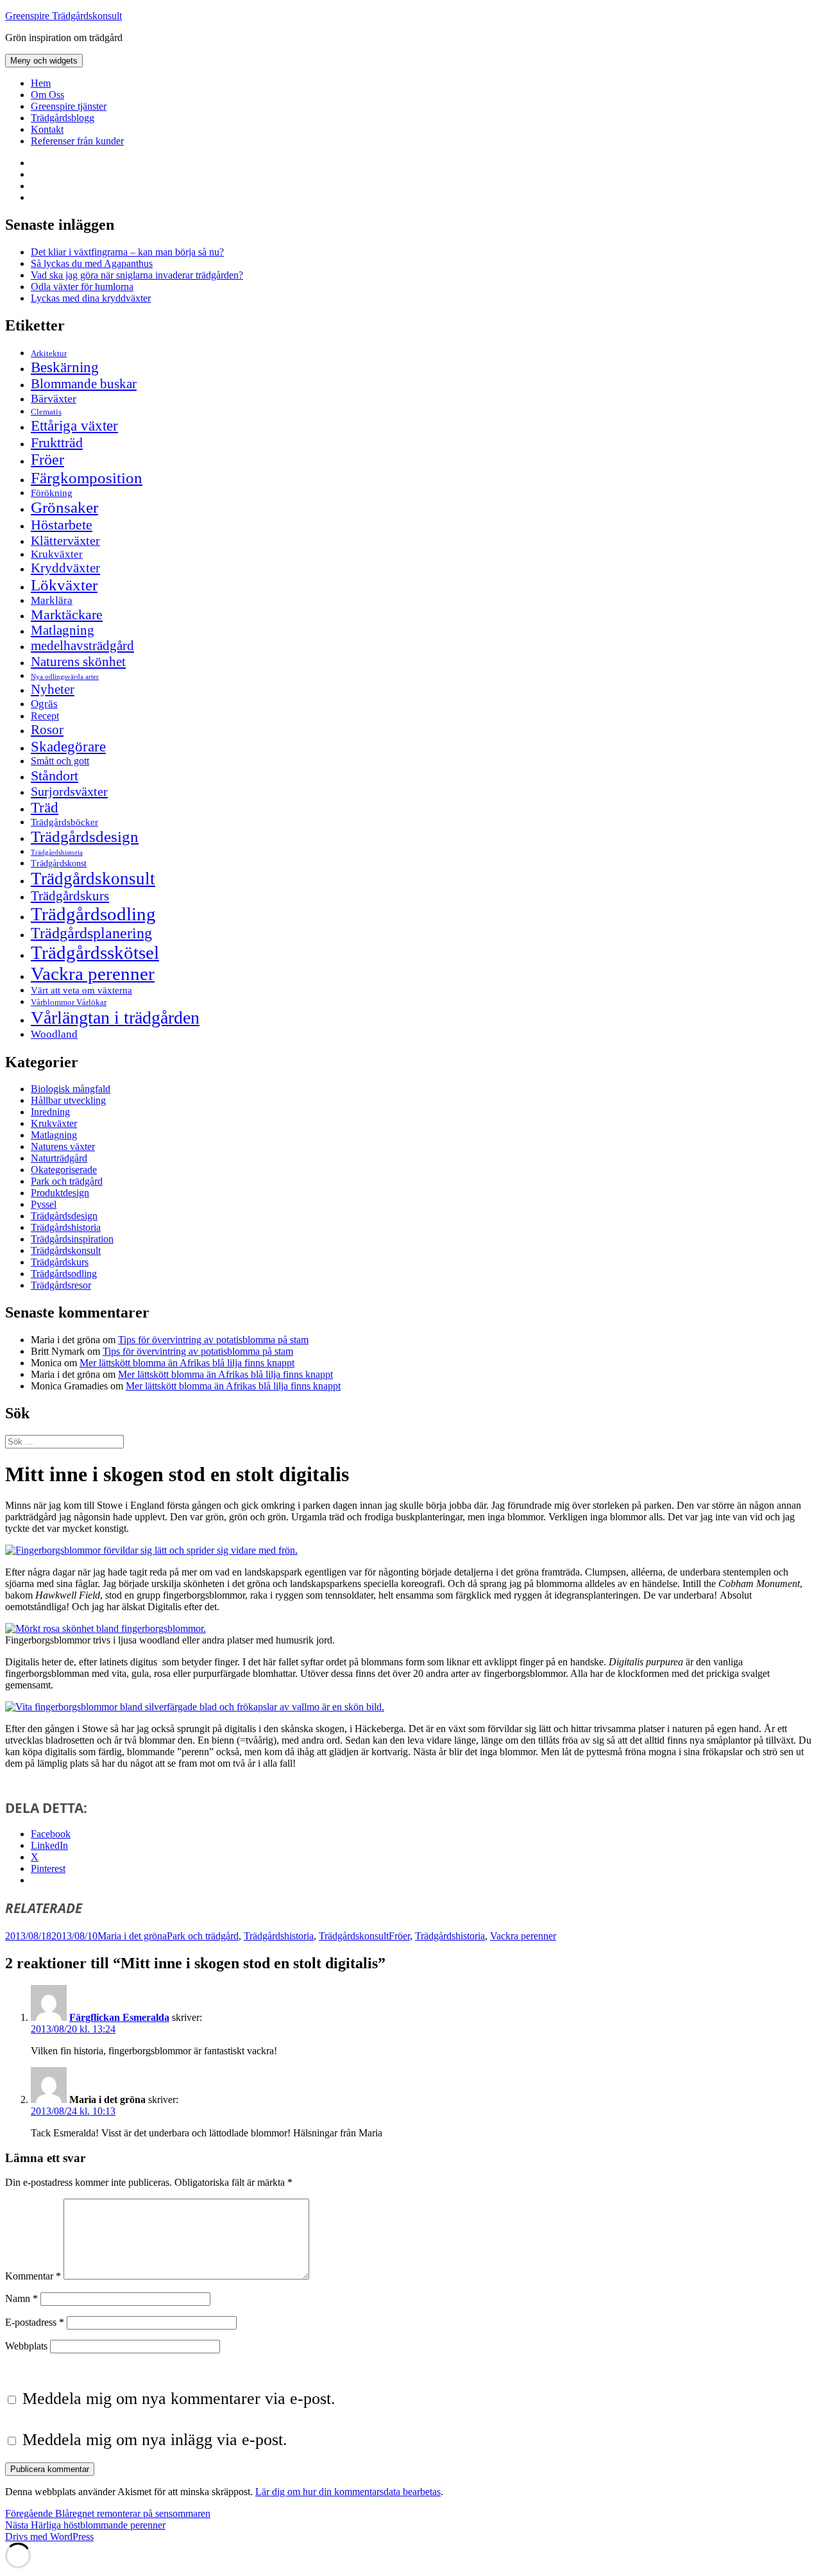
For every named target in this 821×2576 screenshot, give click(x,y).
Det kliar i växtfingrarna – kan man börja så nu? (127, 252)
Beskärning (65, 367)
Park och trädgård (67, 1181)
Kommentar (33, 2276)
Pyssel (44, 1204)
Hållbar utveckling (68, 1100)
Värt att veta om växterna (81, 990)
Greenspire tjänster (69, 106)
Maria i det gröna (132, 1936)
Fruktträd (57, 442)
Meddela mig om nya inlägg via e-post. (155, 2440)
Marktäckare (67, 615)
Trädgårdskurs (70, 896)
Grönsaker (64, 507)
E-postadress (35, 2322)
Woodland (54, 1034)
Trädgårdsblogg (63, 118)
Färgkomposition (87, 477)
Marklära (52, 600)
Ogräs (44, 704)
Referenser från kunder (77, 141)
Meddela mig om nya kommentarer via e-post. (179, 2399)
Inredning (50, 1112)
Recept (45, 716)
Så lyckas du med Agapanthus (92, 263)
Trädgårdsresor (61, 1285)
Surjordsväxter (69, 791)
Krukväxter (57, 554)
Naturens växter (63, 1146)
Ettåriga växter (74, 425)
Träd (45, 807)
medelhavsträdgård (82, 646)
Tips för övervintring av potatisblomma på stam (213, 1340)
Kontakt (47, 129)
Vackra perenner (93, 974)
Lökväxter (64, 585)
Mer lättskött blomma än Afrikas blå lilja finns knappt (187, 1363)
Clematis (46, 412)
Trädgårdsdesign (85, 837)
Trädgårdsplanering (91, 933)
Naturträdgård (59, 1158)
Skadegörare (68, 746)
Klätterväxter (65, 540)
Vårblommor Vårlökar (69, 1002)
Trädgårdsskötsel (95, 952)
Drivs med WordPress (49, 2537)
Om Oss (47, 95)
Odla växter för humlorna (82, 287)
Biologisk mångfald (71, 1089)
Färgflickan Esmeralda (119, 2017)
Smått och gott (60, 761)
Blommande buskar (84, 384)
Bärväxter (54, 399)
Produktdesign (60, 1193)
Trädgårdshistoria (57, 853)
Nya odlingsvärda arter (65, 676)
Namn (21, 2298)
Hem (41, 83)
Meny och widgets (44, 61)
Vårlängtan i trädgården (115, 1018)
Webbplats (26, 2346)
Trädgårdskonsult (93, 879)
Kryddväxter (65, 568)
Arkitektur (49, 354)
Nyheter (53, 689)
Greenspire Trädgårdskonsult (63, 16)
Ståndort (55, 776)
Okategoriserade (64, 1170)
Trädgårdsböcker (64, 822)
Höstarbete (62, 525)
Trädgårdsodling (93, 914)
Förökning (52, 493)
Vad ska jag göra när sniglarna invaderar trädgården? (137, 275)
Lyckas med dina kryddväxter (91, 298)
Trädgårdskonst (59, 863)
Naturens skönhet (78, 662)
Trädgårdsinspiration (72, 1239)
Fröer (47, 459)
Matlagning (63, 630)
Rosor (47, 730)
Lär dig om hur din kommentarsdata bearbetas (348, 2492)
